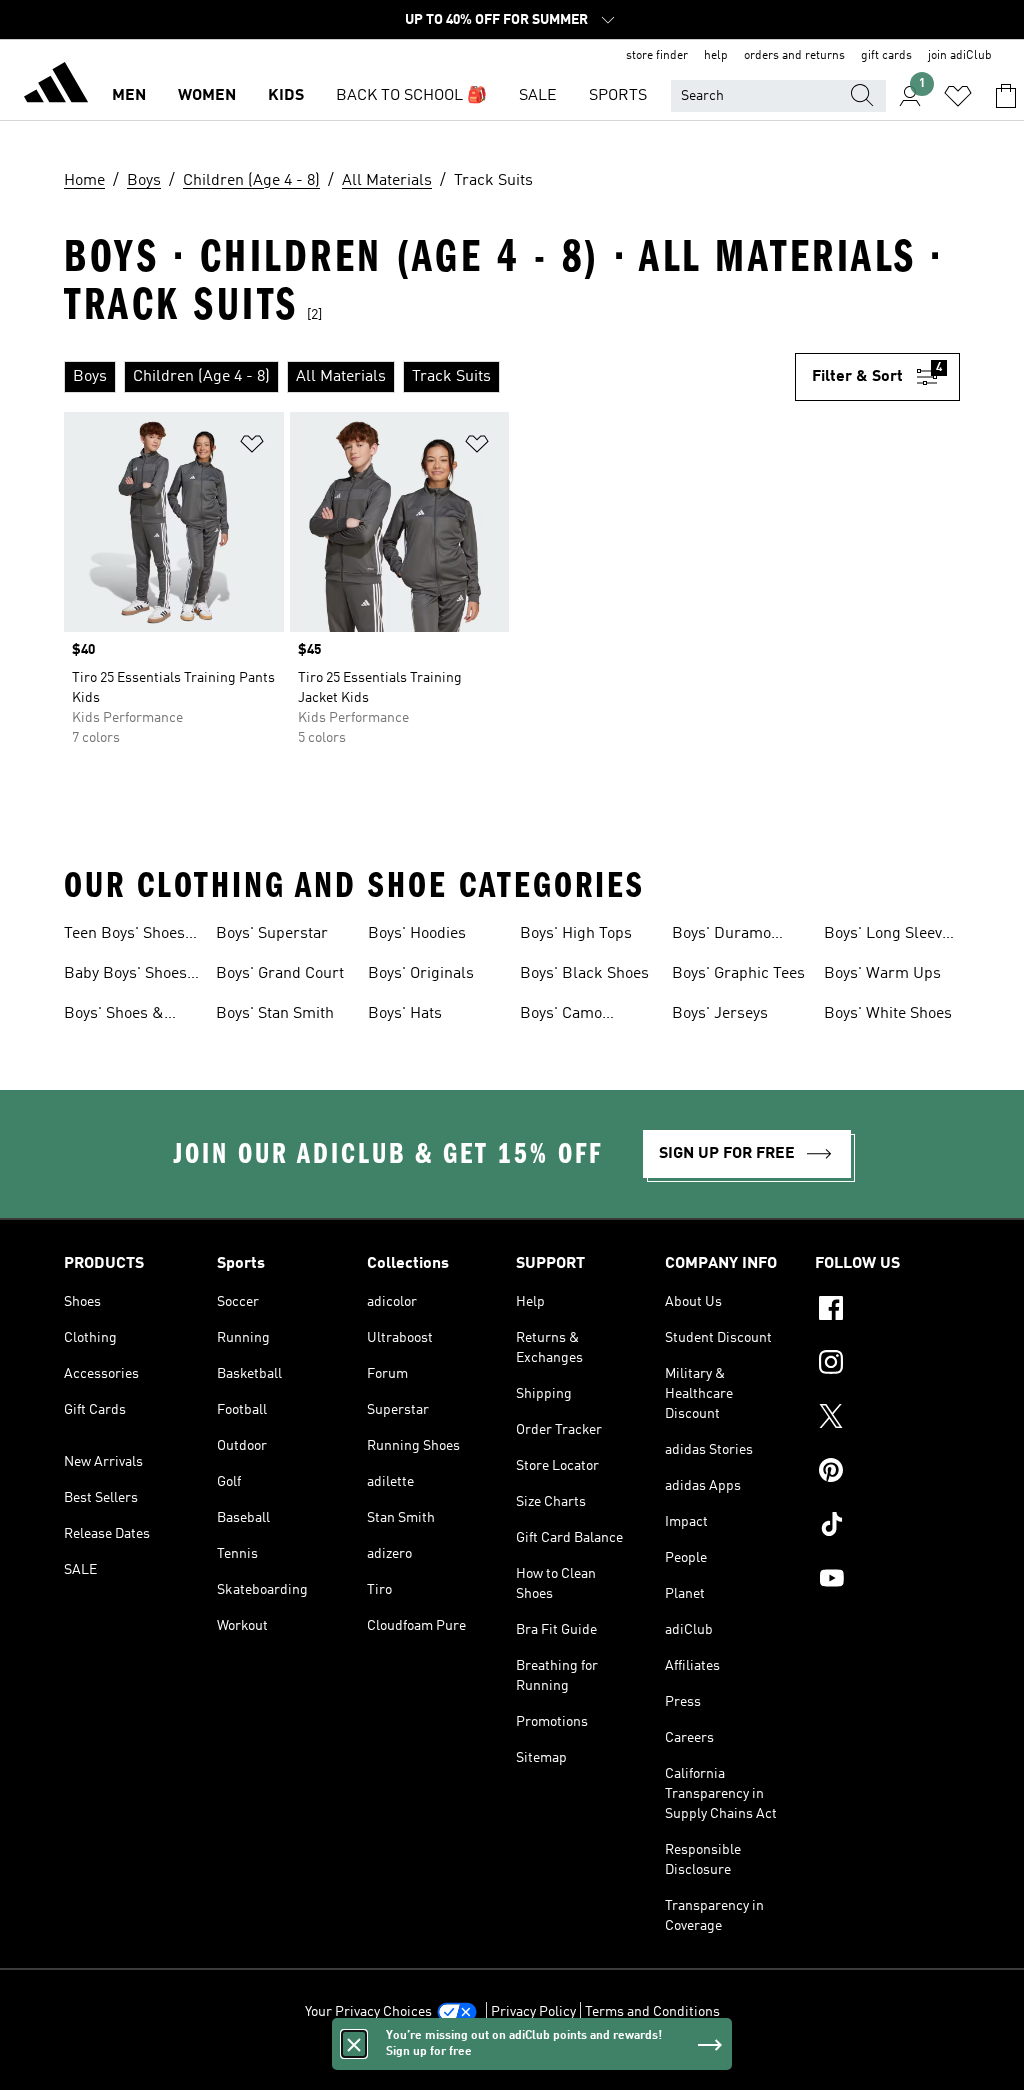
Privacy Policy (533, 2012)
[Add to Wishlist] (252, 447)
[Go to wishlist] (958, 96)
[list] (429, 377)
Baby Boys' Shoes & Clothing (125, 976)
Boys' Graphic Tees (738, 974)
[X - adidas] (887, 1419)
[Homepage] (56, 86)
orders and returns (794, 56)
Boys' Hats (405, 1014)
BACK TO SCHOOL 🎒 (411, 96)
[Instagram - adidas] (887, 1365)
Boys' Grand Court (280, 974)
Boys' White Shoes (888, 1014)
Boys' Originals (421, 974)
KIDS (286, 96)
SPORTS (618, 96)
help (716, 56)
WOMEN (207, 96)
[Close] (354, 2044)
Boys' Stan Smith (275, 1014)
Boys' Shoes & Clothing (114, 1016)
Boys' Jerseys (720, 1014)
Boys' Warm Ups (882, 974)
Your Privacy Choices (368, 2012)
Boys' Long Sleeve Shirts (887, 936)
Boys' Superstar (272, 934)
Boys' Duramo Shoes (721, 936)
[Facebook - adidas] (887, 1311)
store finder (657, 56)
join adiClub (960, 56)
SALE (538, 96)
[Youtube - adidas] (887, 1581)
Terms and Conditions (652, 2012)
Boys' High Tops (576, 934)
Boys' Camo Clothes (561, 1016)
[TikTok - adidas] (887, 1527)
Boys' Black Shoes (584, 974)
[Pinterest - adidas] (887, 1473)
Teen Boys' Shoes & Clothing (124, 936)
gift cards (886, 56)
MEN (129, 96)
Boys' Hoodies (417, 934)
